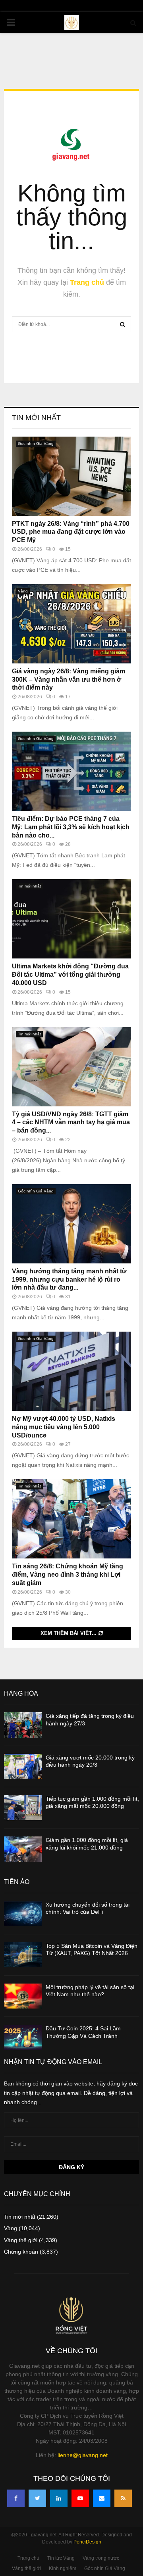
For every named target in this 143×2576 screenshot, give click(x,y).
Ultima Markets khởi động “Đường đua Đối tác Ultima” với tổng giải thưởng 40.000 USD (70, 975)
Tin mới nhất (36, 418)
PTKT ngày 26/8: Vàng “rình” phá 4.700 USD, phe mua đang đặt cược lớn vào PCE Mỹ (71, 532)
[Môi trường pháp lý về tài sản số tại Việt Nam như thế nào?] (23, 1996)
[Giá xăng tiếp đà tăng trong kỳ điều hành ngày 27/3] (23, 1725)
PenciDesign (87, 2542)
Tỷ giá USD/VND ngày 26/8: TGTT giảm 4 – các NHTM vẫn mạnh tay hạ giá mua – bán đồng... (71, 1122)
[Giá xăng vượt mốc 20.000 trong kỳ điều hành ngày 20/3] (23, 1766)
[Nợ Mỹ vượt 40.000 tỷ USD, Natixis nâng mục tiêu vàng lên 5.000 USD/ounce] (71, 1371)
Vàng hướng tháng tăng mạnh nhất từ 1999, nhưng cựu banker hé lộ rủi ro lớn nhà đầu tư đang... (69, 1279)
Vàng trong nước (101, 2558)
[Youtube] (80, 2498)
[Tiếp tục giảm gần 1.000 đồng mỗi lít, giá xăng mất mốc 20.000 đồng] (23, 1808)
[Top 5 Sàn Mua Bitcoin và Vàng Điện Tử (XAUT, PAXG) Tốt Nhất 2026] (23, 1955)
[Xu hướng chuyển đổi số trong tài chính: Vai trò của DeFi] (23, 1914)
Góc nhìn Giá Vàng (36, 444)
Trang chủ (87, 282)
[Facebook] (16, 2498)
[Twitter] (37, 2498)
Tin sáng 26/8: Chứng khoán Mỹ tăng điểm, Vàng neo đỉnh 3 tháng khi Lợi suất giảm (68, 1575)
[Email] (102, 2498)
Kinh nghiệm (63, 2568)
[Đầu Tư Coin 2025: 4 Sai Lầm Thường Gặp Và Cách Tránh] (23, 2037)
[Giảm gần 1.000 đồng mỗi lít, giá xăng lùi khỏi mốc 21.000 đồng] (23, 1849)
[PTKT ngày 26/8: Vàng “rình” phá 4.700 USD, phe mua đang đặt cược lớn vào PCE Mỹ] (71, 476)
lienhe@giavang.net (83, 2455)
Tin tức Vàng (61, 2558)
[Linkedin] (59, 2498)
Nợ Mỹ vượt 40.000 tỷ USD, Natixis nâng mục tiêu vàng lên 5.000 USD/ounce (64, 1427)
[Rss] (123, 2498)
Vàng (23, 591)
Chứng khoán (21, 2252)
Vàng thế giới (21, 2240)
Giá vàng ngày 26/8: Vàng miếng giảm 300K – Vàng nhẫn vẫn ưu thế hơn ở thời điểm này (69, 679)
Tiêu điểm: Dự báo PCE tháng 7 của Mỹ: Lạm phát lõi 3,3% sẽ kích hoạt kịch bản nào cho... (71, 827)
